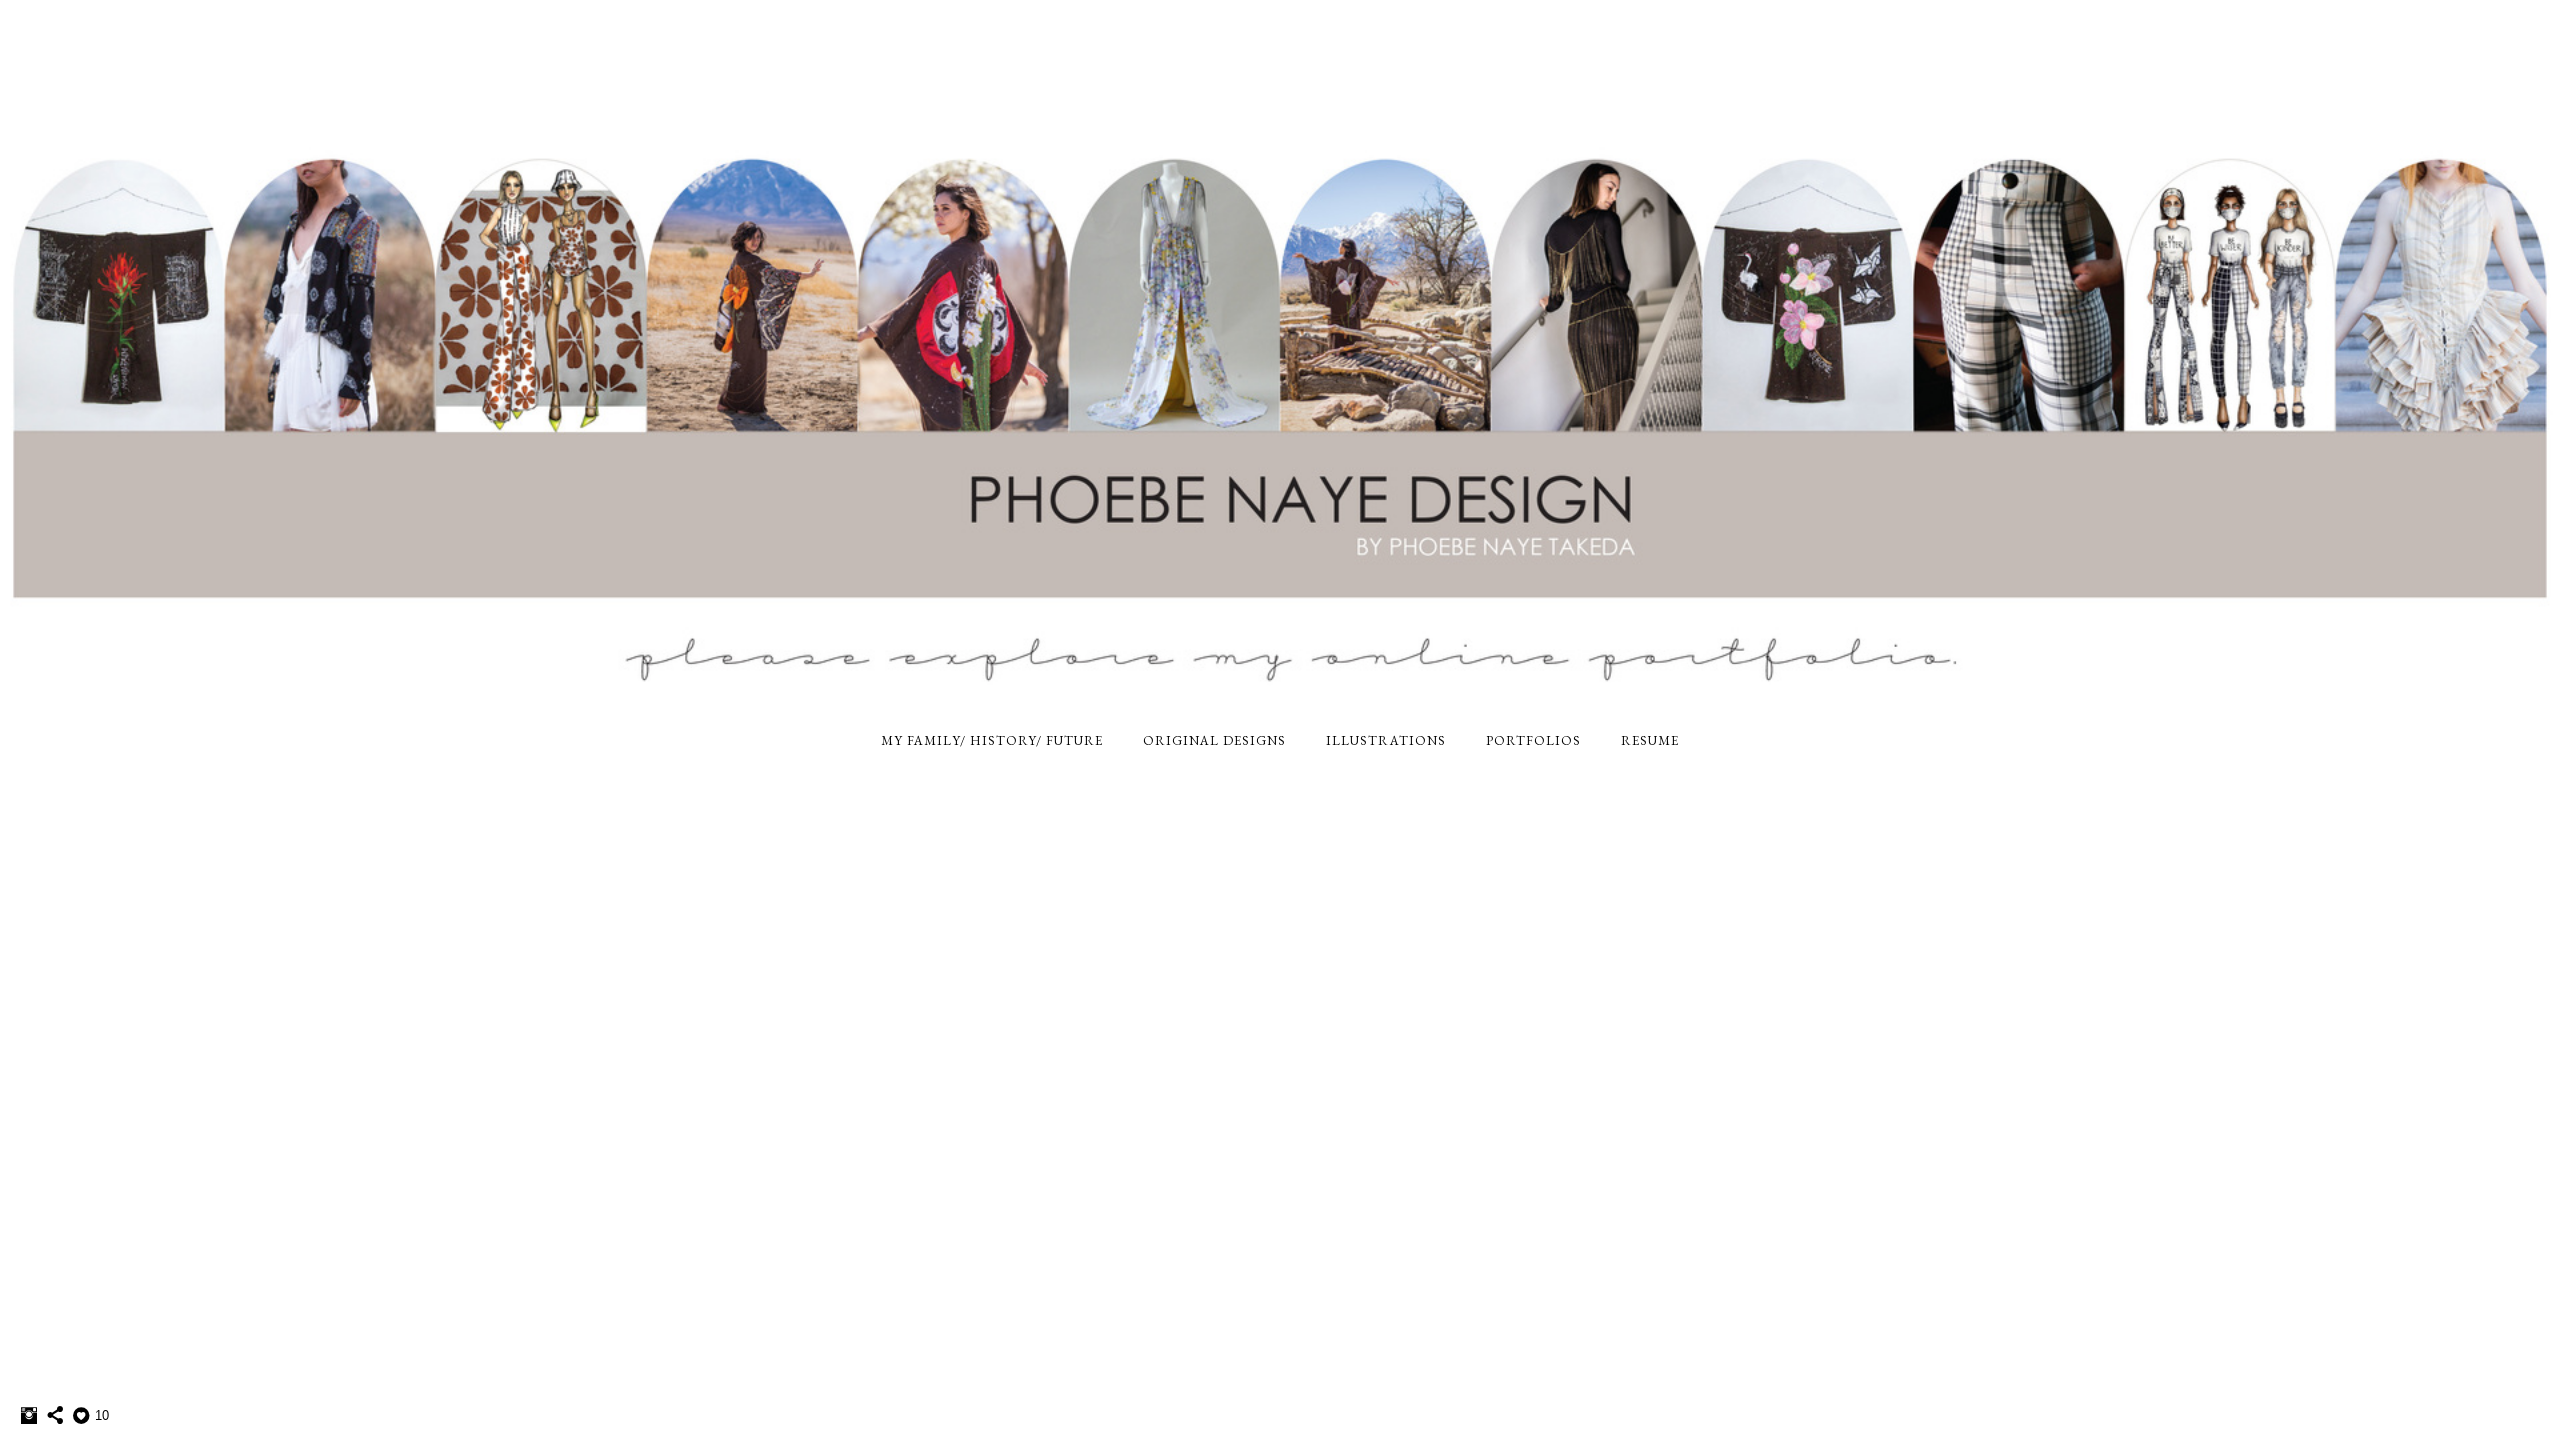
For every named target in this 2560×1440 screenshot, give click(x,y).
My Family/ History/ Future (992, 740)
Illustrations (1386, 740)
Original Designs (1214, 740)
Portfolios (1533, 740)
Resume (1650, 740)
